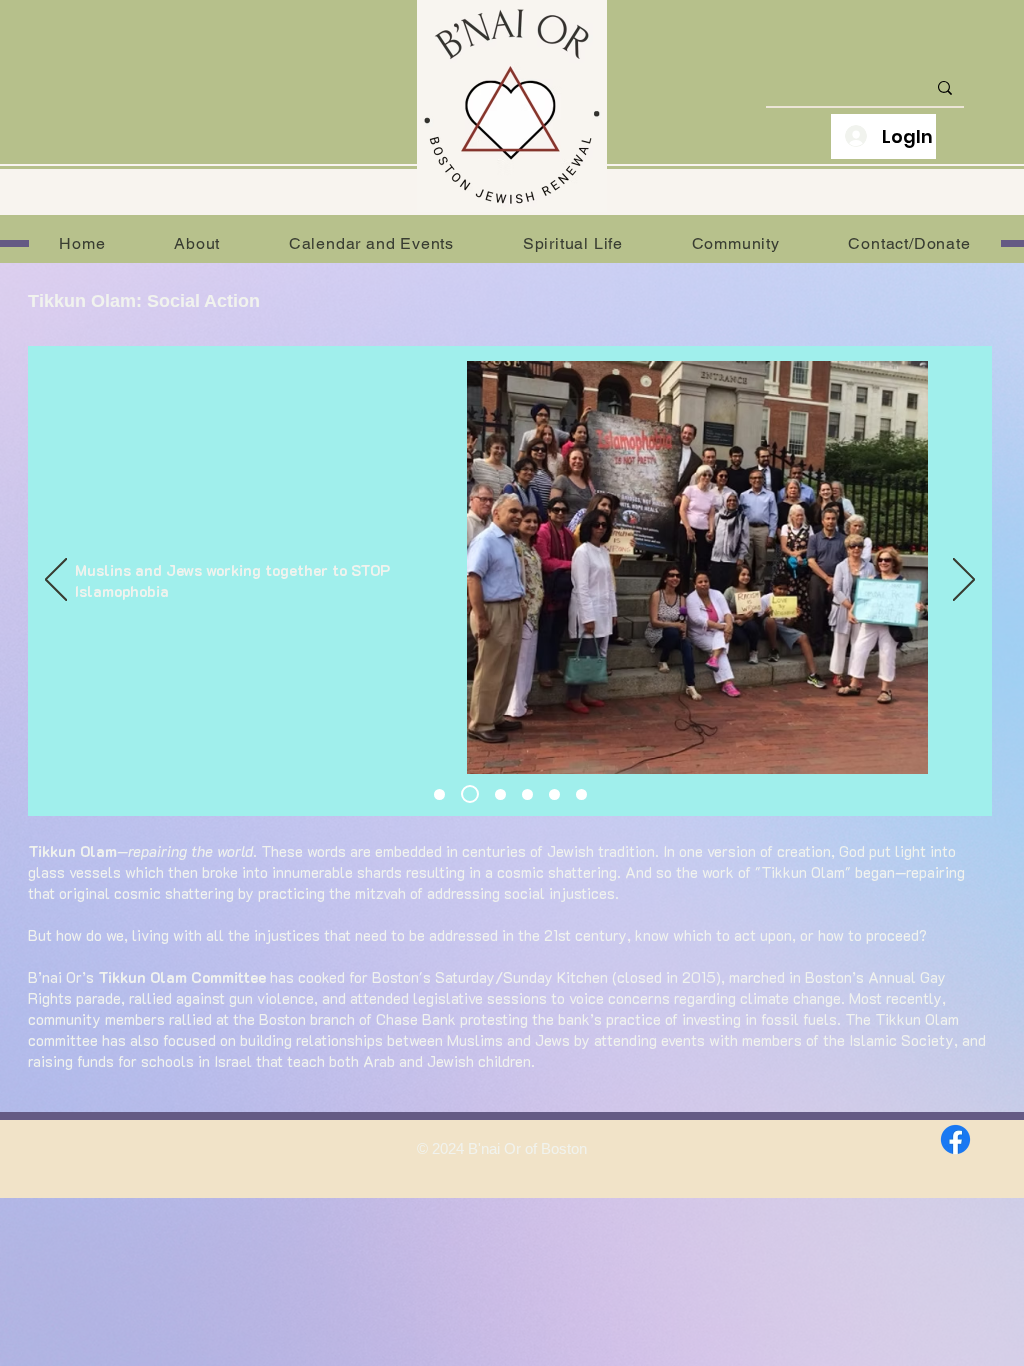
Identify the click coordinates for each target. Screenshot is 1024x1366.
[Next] (964, 581)
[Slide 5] (554, 794)
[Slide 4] (527, 794)
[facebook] (955, 1139)
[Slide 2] (470, 794)
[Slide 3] (500, 794)
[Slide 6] (439, 794)
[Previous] (56, 581)
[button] (197, 243)
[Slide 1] (581, 794)
